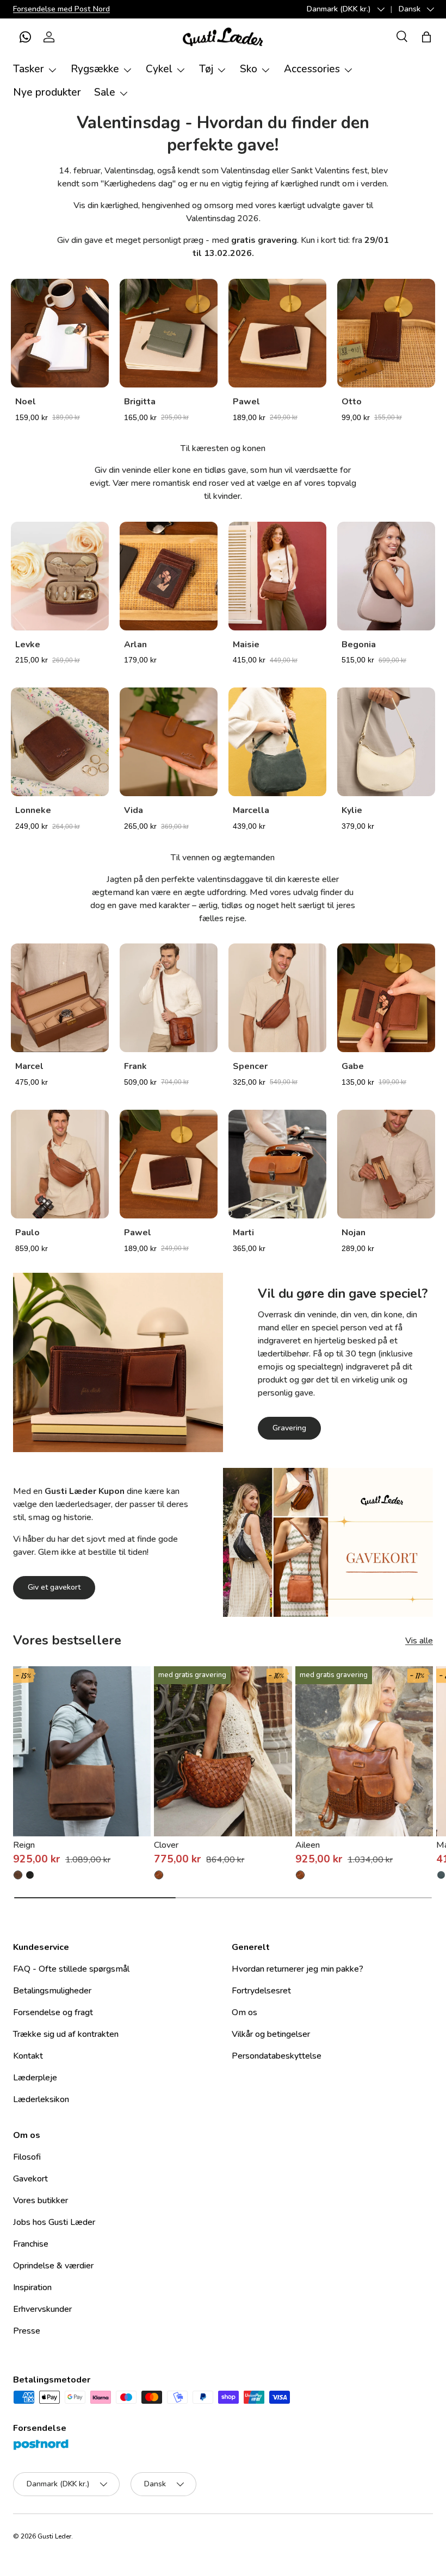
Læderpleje (35, 2078)
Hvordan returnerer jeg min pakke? (298, 1969)
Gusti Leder (54, 2536)
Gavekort (30, 2179)
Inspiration (32, 2287)
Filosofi (27, 2157)
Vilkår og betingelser (271, 2034)
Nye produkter (47, 92)
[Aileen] (364, 1751)
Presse (27, 2331)
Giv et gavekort (54, 1587)
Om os (244, 2012)
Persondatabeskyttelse (277, 2056)
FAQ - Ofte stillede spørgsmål (71, 1969)
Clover (166, 1845)
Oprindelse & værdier (53, 2266)
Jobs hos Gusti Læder (54, 2222)
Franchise (31, 2244)
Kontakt (28, 2056)
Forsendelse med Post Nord (61, 9)
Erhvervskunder (42, 2309)
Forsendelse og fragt (53, 2012)
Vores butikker (41, 2200)
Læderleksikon (41, 2099)
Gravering (289, 1428)
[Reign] (82, 1751)
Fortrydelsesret (261, 1991)
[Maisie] (441, 1875)
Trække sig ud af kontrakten (66, 2034)
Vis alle (419, 1641)
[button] (25, 37)
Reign (24, 1845)
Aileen (308, 1845)
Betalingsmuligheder (52, 1991)
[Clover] (223, 1751)
